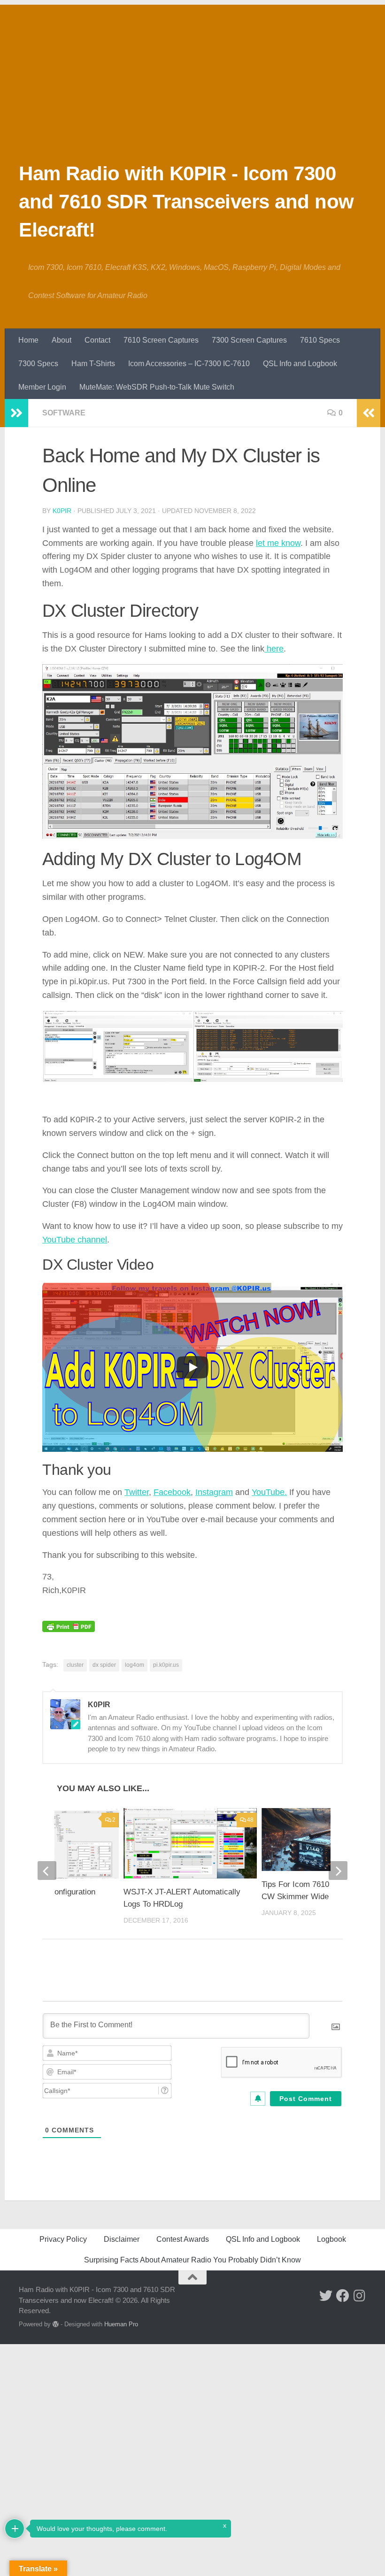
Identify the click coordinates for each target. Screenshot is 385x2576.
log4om (135, 1665)
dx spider (104, 1665)
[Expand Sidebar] (16, 413)
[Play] (192, 1367)
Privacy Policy (63, 2239)
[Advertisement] (192, 70)
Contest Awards (183, 2239)
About (62, 340)
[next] (338, 1871)
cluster (75, 1665)
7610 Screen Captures (161, 340)
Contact (97, 340)
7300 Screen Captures (249, 340)
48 (250, 1820)
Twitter (137, 1492)
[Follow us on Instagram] (360, 2296)
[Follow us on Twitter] (326, 2296)
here (274, 649)
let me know (278, 543)
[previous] (47, 1871)
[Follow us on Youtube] (309, 2296)
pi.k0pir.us (166, 1665)
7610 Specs (320, 340)
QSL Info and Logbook (300, 364)
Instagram (214, 1492)
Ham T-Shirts (93, 364)
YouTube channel (75, 1240)
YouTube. (269, 1492)
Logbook (331, 2239)
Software (64, 413)
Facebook (172, 1492)
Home (28, 340)
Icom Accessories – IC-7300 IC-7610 (189, 364)
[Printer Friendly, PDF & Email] (69, 1619)
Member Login (42, 387)
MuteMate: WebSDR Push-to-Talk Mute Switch (157, 387)
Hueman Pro (121, 2324)
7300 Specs (38, 364)
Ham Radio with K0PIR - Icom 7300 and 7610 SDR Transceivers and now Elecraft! (186, 202)
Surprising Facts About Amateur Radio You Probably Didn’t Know (192, 2260)
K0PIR (62, 511)
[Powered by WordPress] (56, 2324)
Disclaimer (122, 2239)
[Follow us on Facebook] (343, 2296)
